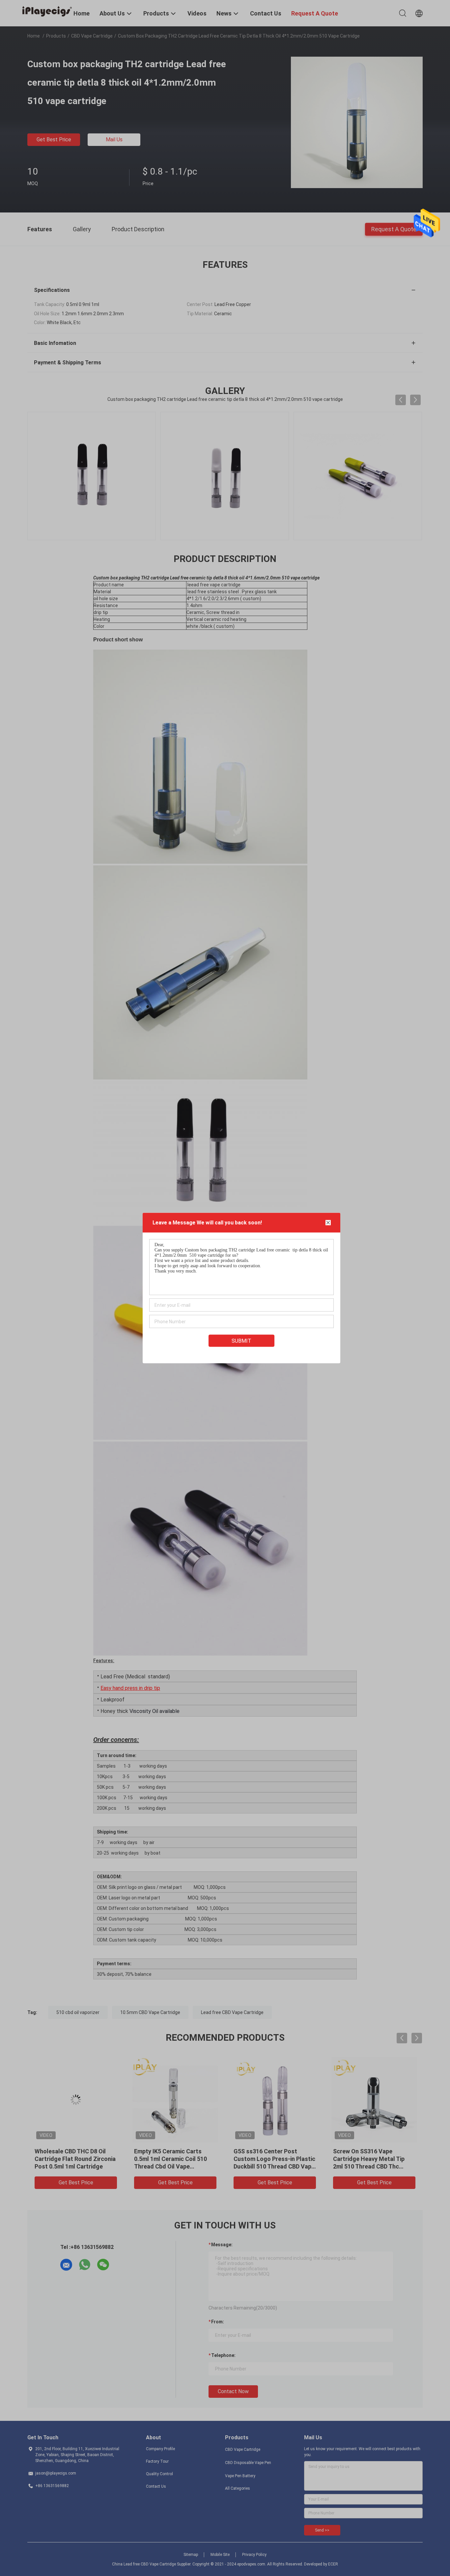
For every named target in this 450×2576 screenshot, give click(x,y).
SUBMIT (241, 1341)
